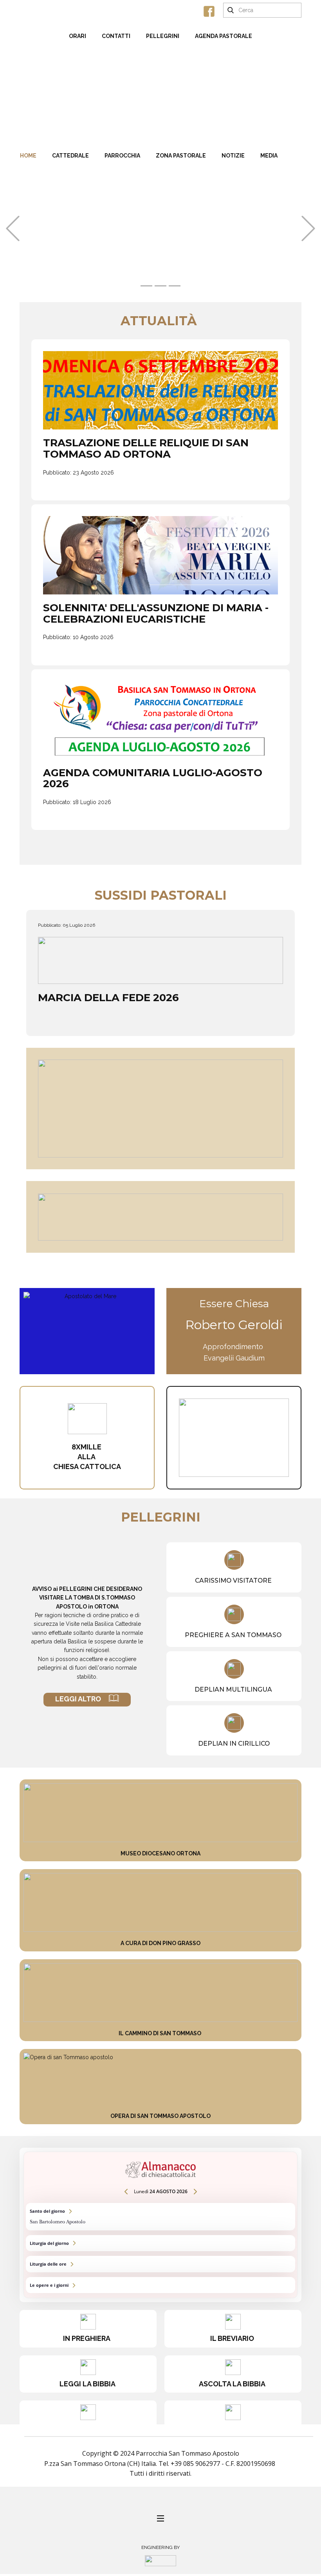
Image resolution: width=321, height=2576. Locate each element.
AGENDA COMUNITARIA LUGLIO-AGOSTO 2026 (153, 778)
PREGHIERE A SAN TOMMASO (234, 1635)
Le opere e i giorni (160, 2285)
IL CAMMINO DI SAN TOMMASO (160, 2033)
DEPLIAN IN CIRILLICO (234, 1744)
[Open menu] (160, 2518)
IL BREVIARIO (233, 2338)
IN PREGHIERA (88, 2338)
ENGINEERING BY (160, 2547)
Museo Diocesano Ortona (160, 1853)
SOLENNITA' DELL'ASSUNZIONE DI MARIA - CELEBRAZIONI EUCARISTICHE (156, 613)
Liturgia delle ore (160, 2264)
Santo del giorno (160, 2216)
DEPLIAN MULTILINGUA (234, 1689)
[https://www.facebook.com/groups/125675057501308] (209, 11)
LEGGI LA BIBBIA (88, 2384)
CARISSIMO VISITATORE (234, 1581)
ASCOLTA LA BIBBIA (233, 2384)
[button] (13, 229)
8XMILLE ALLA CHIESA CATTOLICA (87, 1457)
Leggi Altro (82, 1699)
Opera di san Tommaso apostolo (160, 2116)
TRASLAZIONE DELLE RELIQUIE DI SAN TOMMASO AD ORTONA (146, 448)
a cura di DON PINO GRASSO (160, 1943)
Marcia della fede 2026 (108, 998)
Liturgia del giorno (160, 2243)
